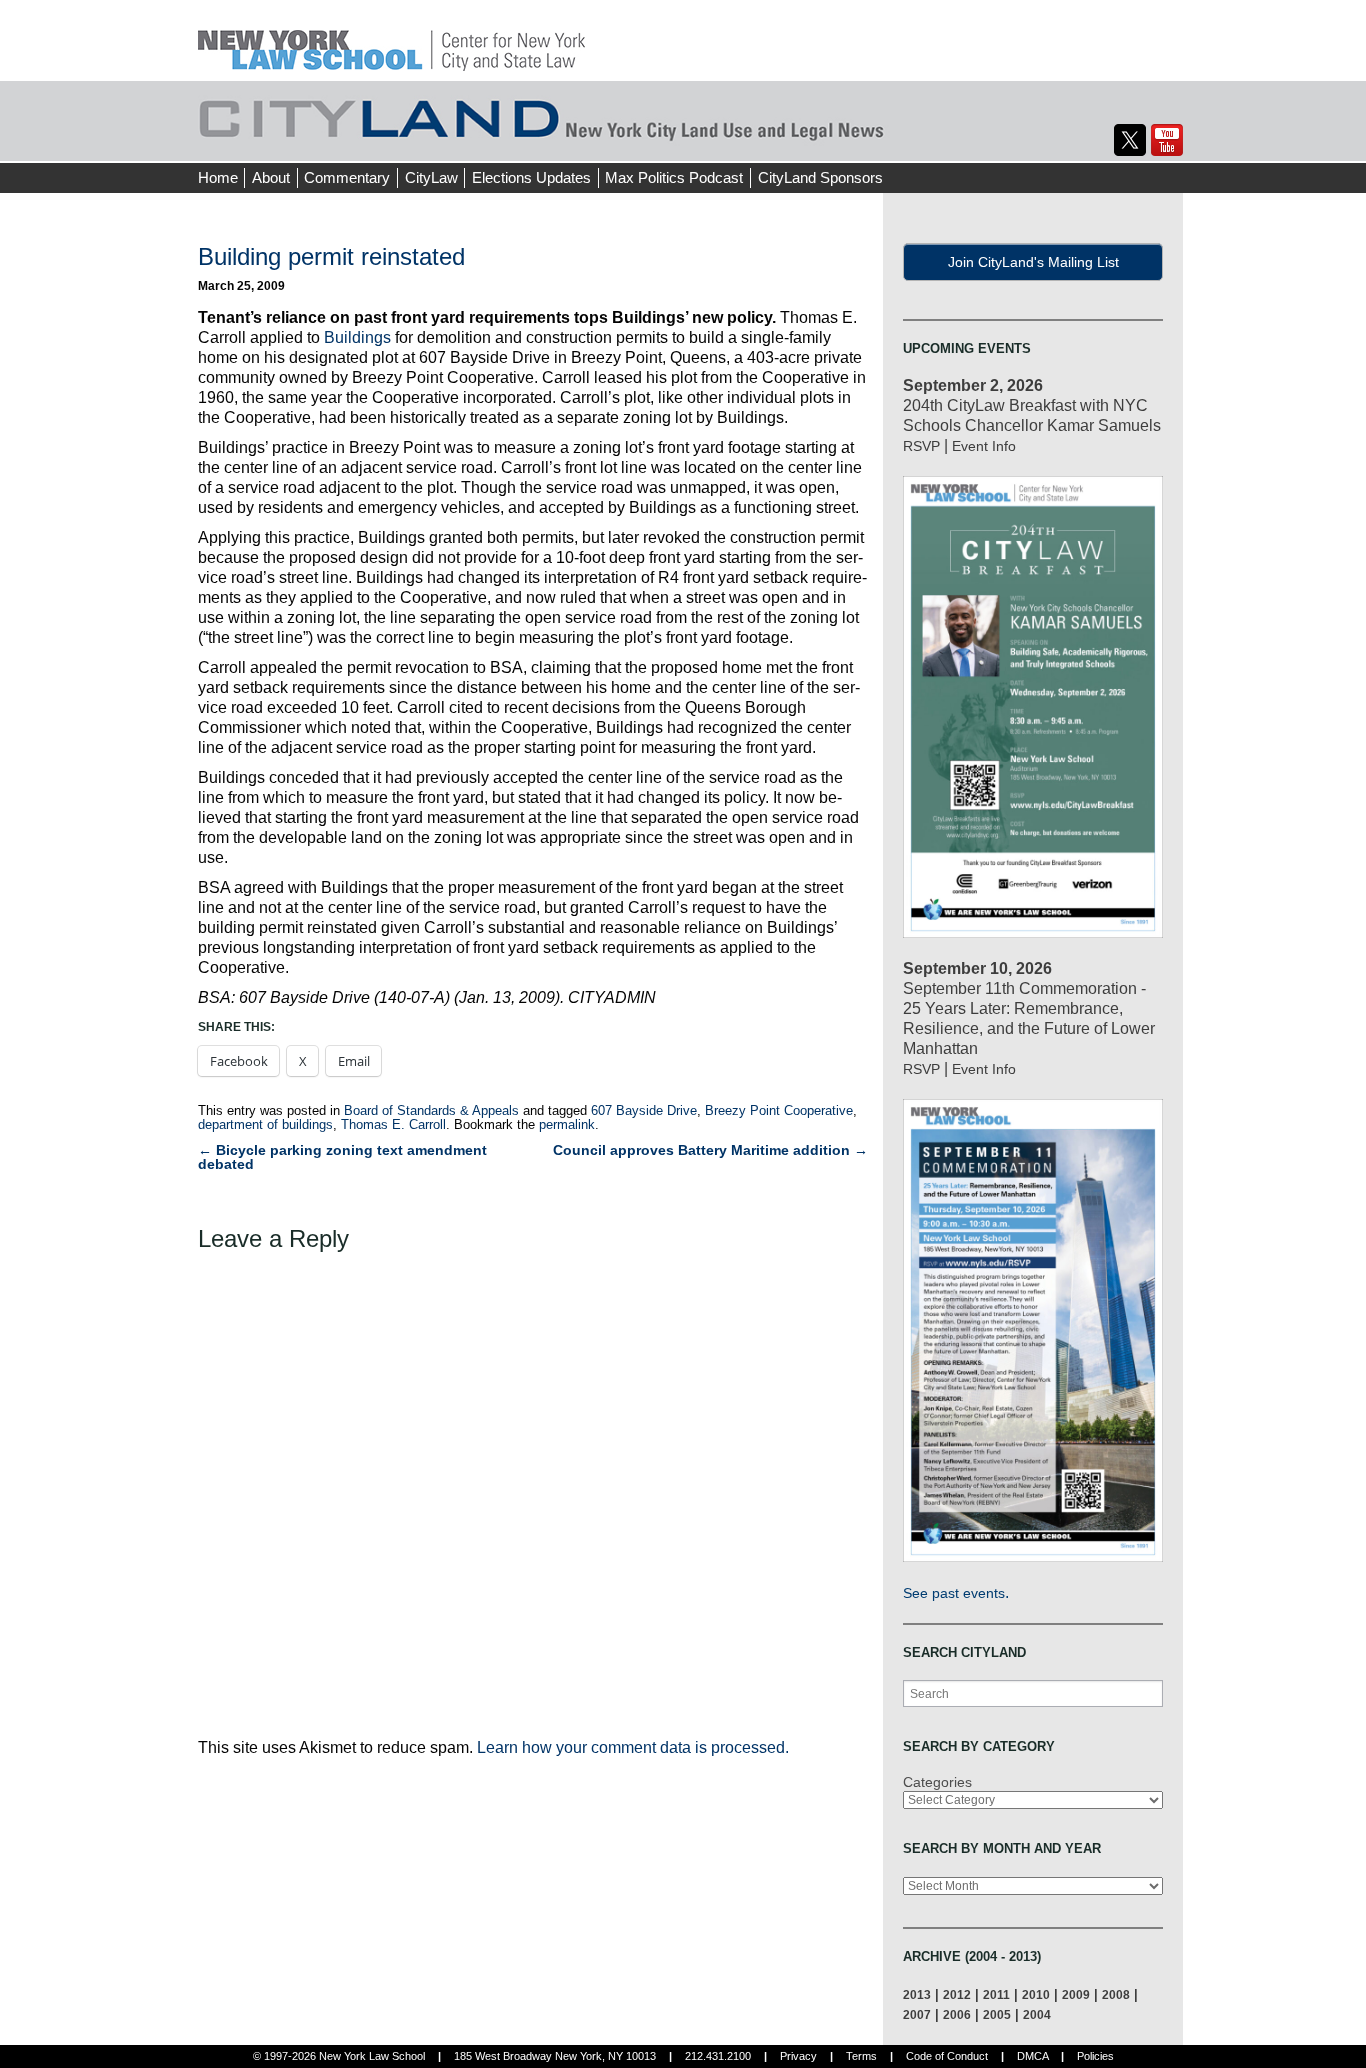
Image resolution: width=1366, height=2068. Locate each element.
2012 (957, 1994)
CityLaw (431, 177)
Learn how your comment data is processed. (633, 1747)
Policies (1095, 2056)
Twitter (1130, 140)
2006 (957, 2014)
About (271, 177)
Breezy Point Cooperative (779, 1110)
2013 (917, 1994)
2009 (1076, 1994)
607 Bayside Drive (644, 1110)
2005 (997, 2014)
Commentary (347, 177)
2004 (1037, 2014)
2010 (1036, 1994)
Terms (861, 2056)
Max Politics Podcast (674, 177)
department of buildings (265, 1124)
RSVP (921, 446)
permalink (567, 1124)
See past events (954, 1593)
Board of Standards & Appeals (431, 1110)
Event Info (984, 446)
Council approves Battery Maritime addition (710, 1150)
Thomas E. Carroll (393, 1124)
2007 (917, 2014)
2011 (996, 1994)
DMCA (1032, 2056)
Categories (937, 1782)
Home (218, 177)
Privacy (798, 2056)
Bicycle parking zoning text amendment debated (342, 1157)
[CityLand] (391, 39)
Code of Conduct (947, 2056)
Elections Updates (531, 177)
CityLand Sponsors (820, 177)
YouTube (1167, 140)
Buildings (357, 337)
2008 (1116, 1994)
